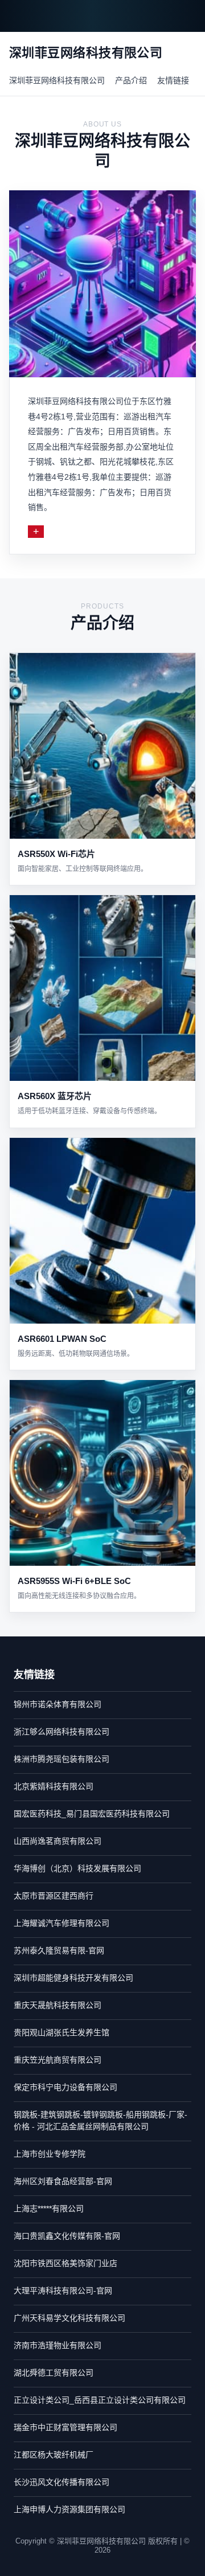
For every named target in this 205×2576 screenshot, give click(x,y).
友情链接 (173, 80)
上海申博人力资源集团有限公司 (69, 2509)
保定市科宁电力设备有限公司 (65, 2087)
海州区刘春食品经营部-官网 (63, 2181)
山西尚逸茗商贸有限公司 (58, 1841)
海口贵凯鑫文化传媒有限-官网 (67, 2236)
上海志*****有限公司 (49, 2208)
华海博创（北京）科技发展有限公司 (77, 1868)
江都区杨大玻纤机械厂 (54, 2455)
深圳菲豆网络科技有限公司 (57, 80)
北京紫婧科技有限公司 (54, 1786)
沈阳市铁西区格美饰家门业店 (65, 2263)
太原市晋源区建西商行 (54, 1896)
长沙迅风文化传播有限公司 (61, 2482)
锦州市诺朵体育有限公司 (58, 1704)
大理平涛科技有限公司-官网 (63, 2291)
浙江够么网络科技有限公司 (61, 1732)
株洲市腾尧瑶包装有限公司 (61, 1759)
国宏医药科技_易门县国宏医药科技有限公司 (92, 1814)
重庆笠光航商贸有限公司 (58, 2060)
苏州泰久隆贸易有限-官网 (59, 1950)
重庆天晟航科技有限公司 (58, 2005)
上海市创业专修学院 (50, 2154)
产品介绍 (131, 80)
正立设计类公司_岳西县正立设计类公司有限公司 (100, 2400)
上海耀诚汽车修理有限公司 (61, 1923)
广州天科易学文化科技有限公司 (69, 2318)
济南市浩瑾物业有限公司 (58, 2345)
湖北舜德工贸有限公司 (54, 2373)
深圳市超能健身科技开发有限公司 (73, 1978)
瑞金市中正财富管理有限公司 (65, 2427)
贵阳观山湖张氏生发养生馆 (61, 2032)
